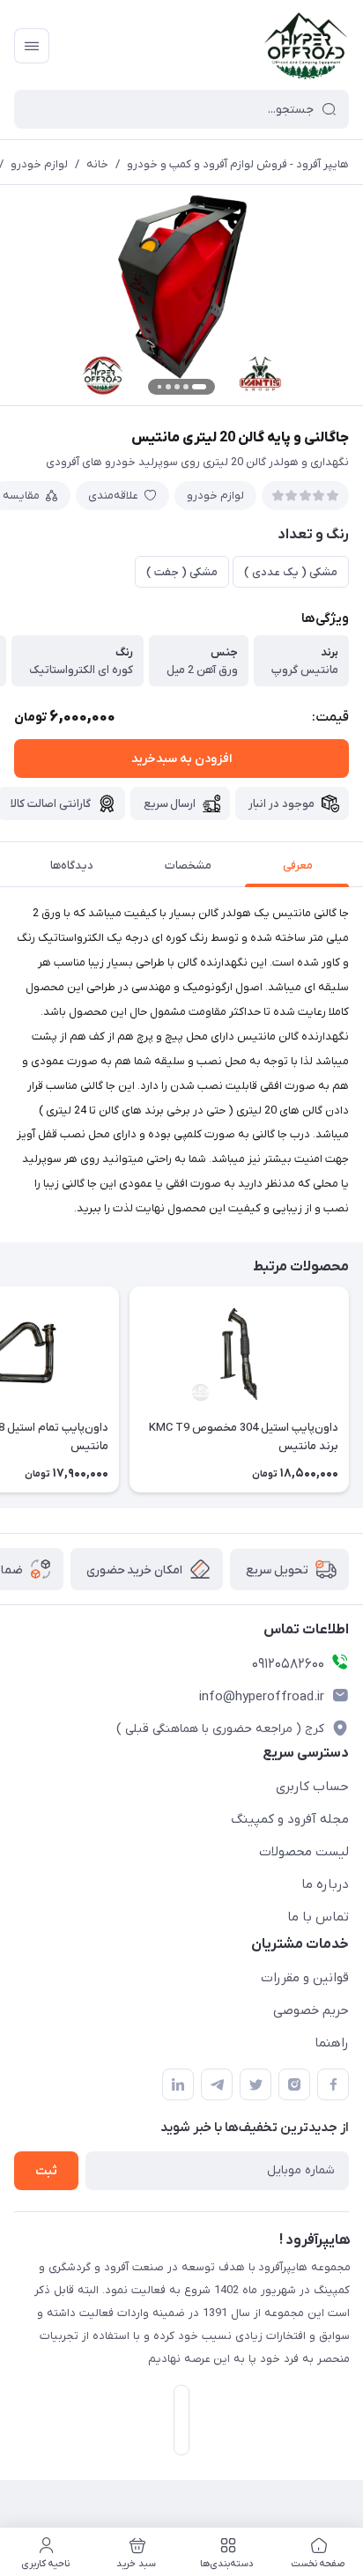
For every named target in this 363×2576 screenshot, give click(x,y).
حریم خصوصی (311, 2010)
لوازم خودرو (39, 164)
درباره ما (325, 1884)
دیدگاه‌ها (72, 866)
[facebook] (333, 2084)
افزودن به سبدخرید (181, 759)
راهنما (332, 2043)
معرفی (298, 866)
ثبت (46, 2171)
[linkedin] (178, 2084)
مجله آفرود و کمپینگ (290, 1819)
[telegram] (217, 2084)
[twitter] (256, 2084)
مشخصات (188, 866)
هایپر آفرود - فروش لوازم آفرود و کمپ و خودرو (238, 164)
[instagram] (294, 2084)
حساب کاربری (312, 1787)
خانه (97, 164)
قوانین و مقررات (305, 1978)
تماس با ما (318, 1917)
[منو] (32, 46)
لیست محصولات (304, 1852)
